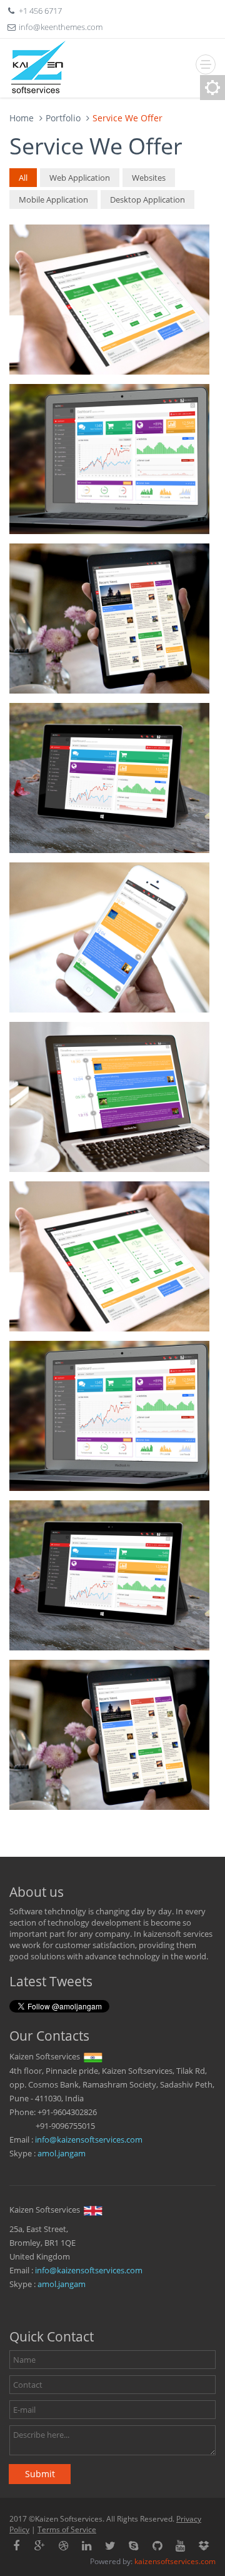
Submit (40, 2474)
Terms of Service (67, 2529)
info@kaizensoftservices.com (89, 2139)
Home (22, 118)
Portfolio (63, 118)
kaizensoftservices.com (175, 2561)
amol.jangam (62, 2153)
